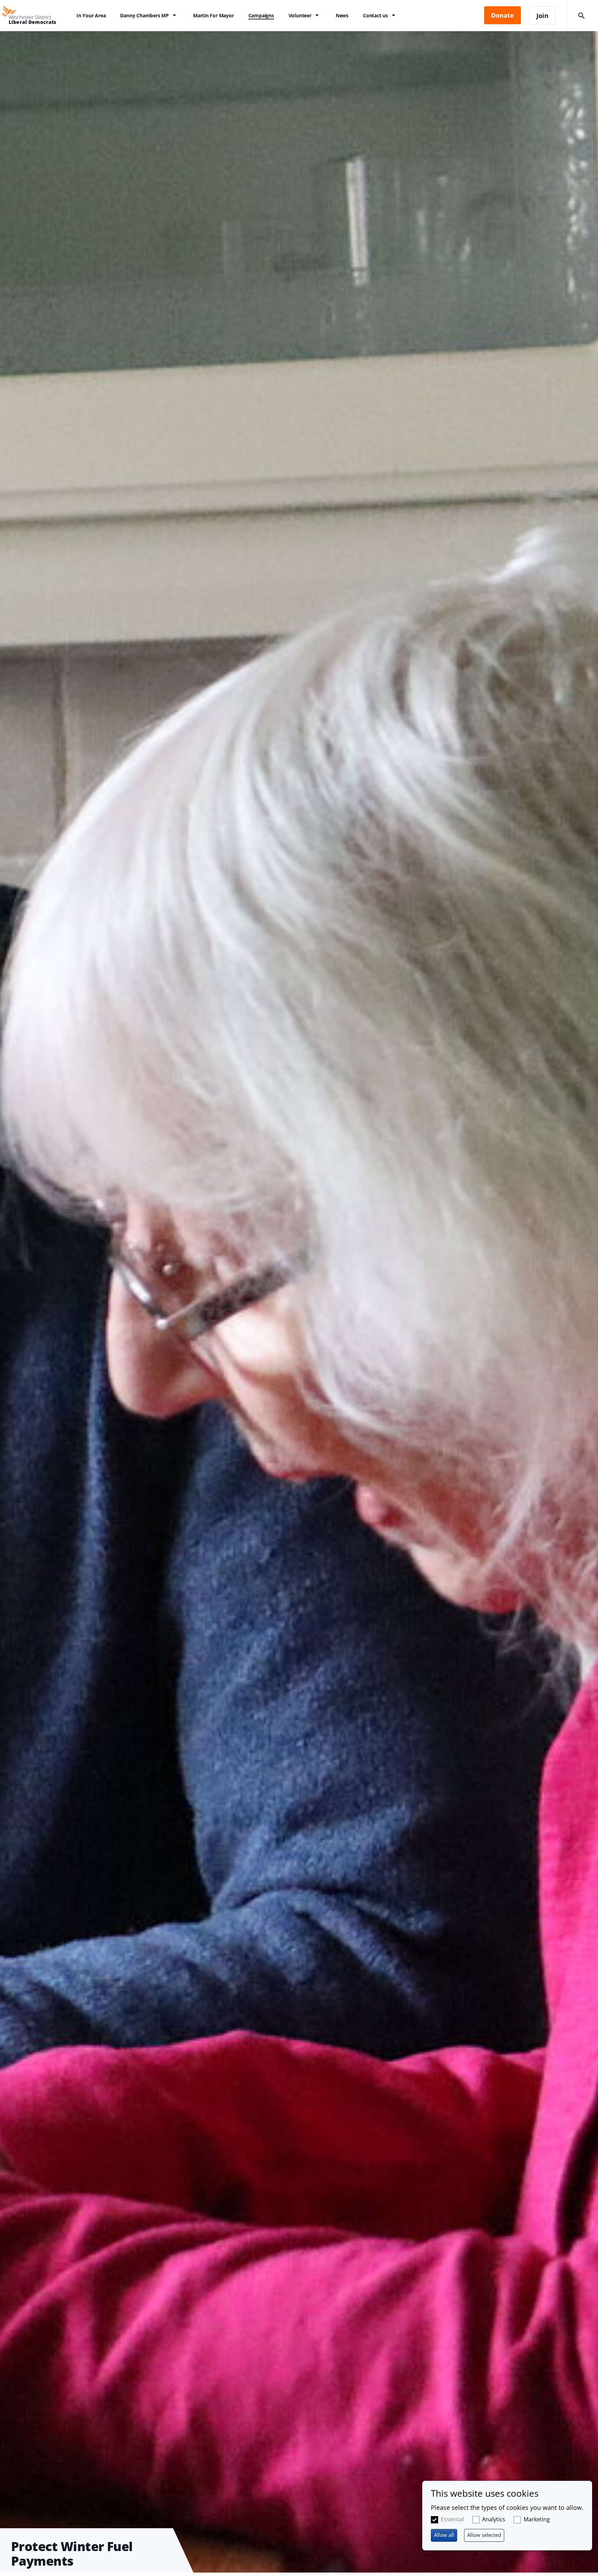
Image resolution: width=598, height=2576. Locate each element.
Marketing (537, 2519)
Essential (452, 2519)
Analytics (494, 2519)
